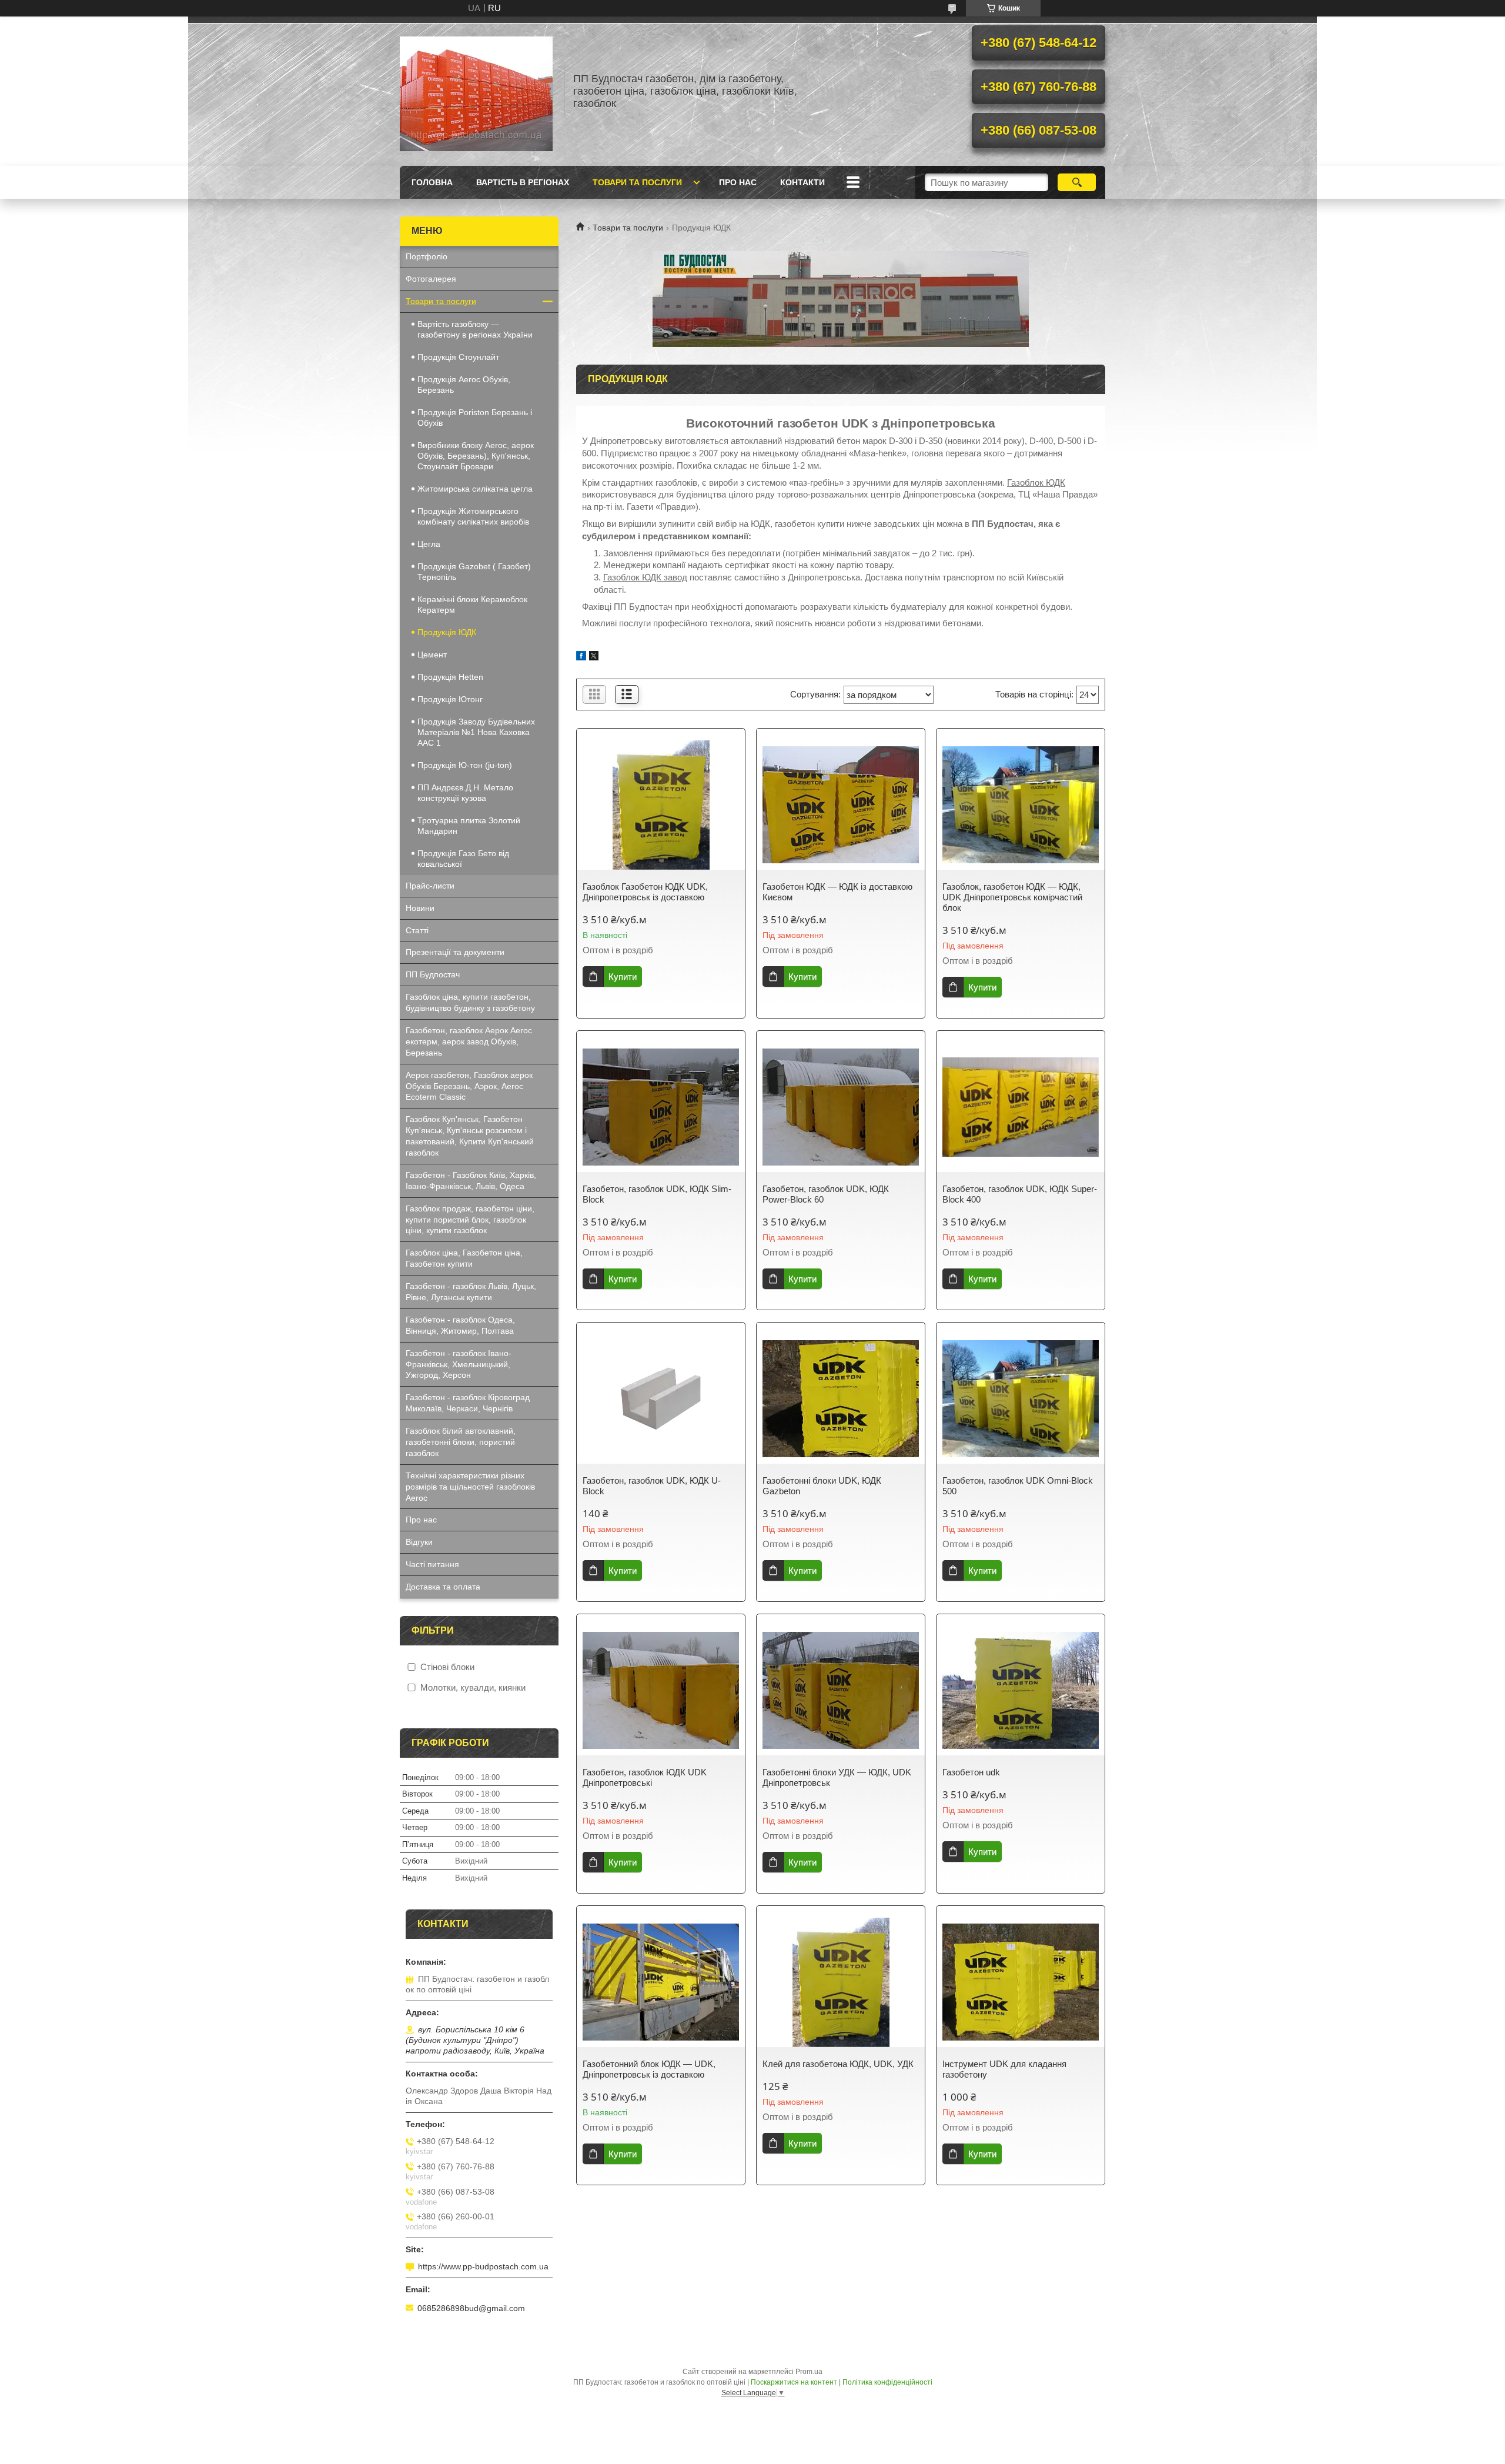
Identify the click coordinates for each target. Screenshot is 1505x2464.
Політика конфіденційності (887, 2382)
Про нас (738, 182)
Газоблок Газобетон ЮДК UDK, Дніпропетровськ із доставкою (645, 892)
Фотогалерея (431, 279)
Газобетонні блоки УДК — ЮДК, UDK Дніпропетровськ (837, 1777)
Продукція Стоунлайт (458, 357)
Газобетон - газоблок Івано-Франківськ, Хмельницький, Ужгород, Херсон (459, 1364)
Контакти (802, 182)
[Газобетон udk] (1021, 1691)
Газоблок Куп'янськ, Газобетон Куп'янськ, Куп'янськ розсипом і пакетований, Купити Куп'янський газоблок (470, 1136)
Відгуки (419, 1542)
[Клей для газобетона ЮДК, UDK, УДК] (841, 1982)
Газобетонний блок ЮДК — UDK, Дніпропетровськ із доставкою (649, 2069)
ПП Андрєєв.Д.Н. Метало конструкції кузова (465, 793)
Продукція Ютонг (450, 699)
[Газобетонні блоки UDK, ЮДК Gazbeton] (841, 1399)
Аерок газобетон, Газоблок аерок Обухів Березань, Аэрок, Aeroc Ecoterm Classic (469, 1086)
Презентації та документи (455, 952)
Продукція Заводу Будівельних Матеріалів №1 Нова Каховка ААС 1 (476, 732)
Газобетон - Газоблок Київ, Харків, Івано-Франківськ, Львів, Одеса (471, 1181)
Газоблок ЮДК (1036, 483)
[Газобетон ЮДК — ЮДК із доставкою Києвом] (841, 805)
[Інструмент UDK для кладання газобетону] (1021, 1982)
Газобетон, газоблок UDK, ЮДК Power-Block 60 (826, 1194)
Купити (623, 976)
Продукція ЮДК (447, 632)
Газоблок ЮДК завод (645, 577)
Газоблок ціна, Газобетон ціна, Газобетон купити (464, 1258)
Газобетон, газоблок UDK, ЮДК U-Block (652, 1486)
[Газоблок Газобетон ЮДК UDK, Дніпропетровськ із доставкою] (661, 805)
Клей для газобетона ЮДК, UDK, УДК (838, 2064)
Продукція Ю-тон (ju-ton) (465, 765)
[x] (594, 657)
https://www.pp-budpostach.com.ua (483, 2266)
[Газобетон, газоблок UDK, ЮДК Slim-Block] (661, 1107)
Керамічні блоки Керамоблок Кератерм (472, 605)
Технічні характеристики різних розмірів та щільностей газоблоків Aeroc (470, 1487)
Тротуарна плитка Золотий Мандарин (469, 826)
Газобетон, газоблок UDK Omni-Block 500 (1018, 1486)
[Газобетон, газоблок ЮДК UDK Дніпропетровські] (661, 1691)
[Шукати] (1077, 182)
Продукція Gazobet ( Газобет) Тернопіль (474, 572)
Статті (417, 930)
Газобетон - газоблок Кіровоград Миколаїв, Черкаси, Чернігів (468, 1403)
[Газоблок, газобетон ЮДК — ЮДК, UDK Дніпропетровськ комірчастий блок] (1021, 805)
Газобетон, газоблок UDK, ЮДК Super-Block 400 (1020, 1194)
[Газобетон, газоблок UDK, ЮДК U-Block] (661, 1399)
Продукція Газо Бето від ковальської (463, 859)
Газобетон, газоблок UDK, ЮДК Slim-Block (657, 1194)
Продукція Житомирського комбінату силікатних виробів (473, 516)
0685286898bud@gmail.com (471, 2308)
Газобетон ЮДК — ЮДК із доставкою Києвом (837, 892)
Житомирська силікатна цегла (475, 489)
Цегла (429, 544)
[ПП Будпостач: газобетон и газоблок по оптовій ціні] (476, 91)
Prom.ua (809, 2372)
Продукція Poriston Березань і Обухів (475, 418)
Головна (432, 182)
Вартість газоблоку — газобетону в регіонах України (475, 329)
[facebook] (581, 657)
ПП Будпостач (433, 974)
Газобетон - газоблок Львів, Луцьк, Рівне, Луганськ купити (471, 1292)
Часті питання (432, 1564)
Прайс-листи (430, 886)
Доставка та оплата (443, 1587)
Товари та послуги (637, 182)
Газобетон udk (971, 1772)
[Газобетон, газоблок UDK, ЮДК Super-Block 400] (1021, 1107)
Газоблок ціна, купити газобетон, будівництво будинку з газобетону (470, 1002)
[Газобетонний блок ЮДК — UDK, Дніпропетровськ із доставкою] (661, 1982)
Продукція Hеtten (450, 677)
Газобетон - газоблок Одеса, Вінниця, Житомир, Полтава (460, 1325)
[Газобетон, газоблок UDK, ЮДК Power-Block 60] (841, 1107)
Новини (420, 908)
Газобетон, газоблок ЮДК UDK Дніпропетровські (645, 1777)
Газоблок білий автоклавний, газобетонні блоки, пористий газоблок (461, 1442)
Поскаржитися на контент (794, 2382)
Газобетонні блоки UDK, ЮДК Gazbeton (822, 1486)
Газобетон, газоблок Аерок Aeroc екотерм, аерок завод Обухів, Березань (469, 1041)
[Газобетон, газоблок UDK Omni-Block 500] (1021, 1399)
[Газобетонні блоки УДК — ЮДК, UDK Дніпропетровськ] (841, 1691)
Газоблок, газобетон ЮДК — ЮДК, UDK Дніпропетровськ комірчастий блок (1012, 897)
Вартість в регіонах (523, 182)
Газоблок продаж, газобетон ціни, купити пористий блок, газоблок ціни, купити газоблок (470, 1220)
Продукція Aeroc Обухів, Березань (464, 385)
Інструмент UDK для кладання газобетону (1004, 2069)
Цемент (432, 655)
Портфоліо (427, 256)
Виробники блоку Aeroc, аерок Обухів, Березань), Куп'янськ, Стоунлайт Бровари (476, 456)
